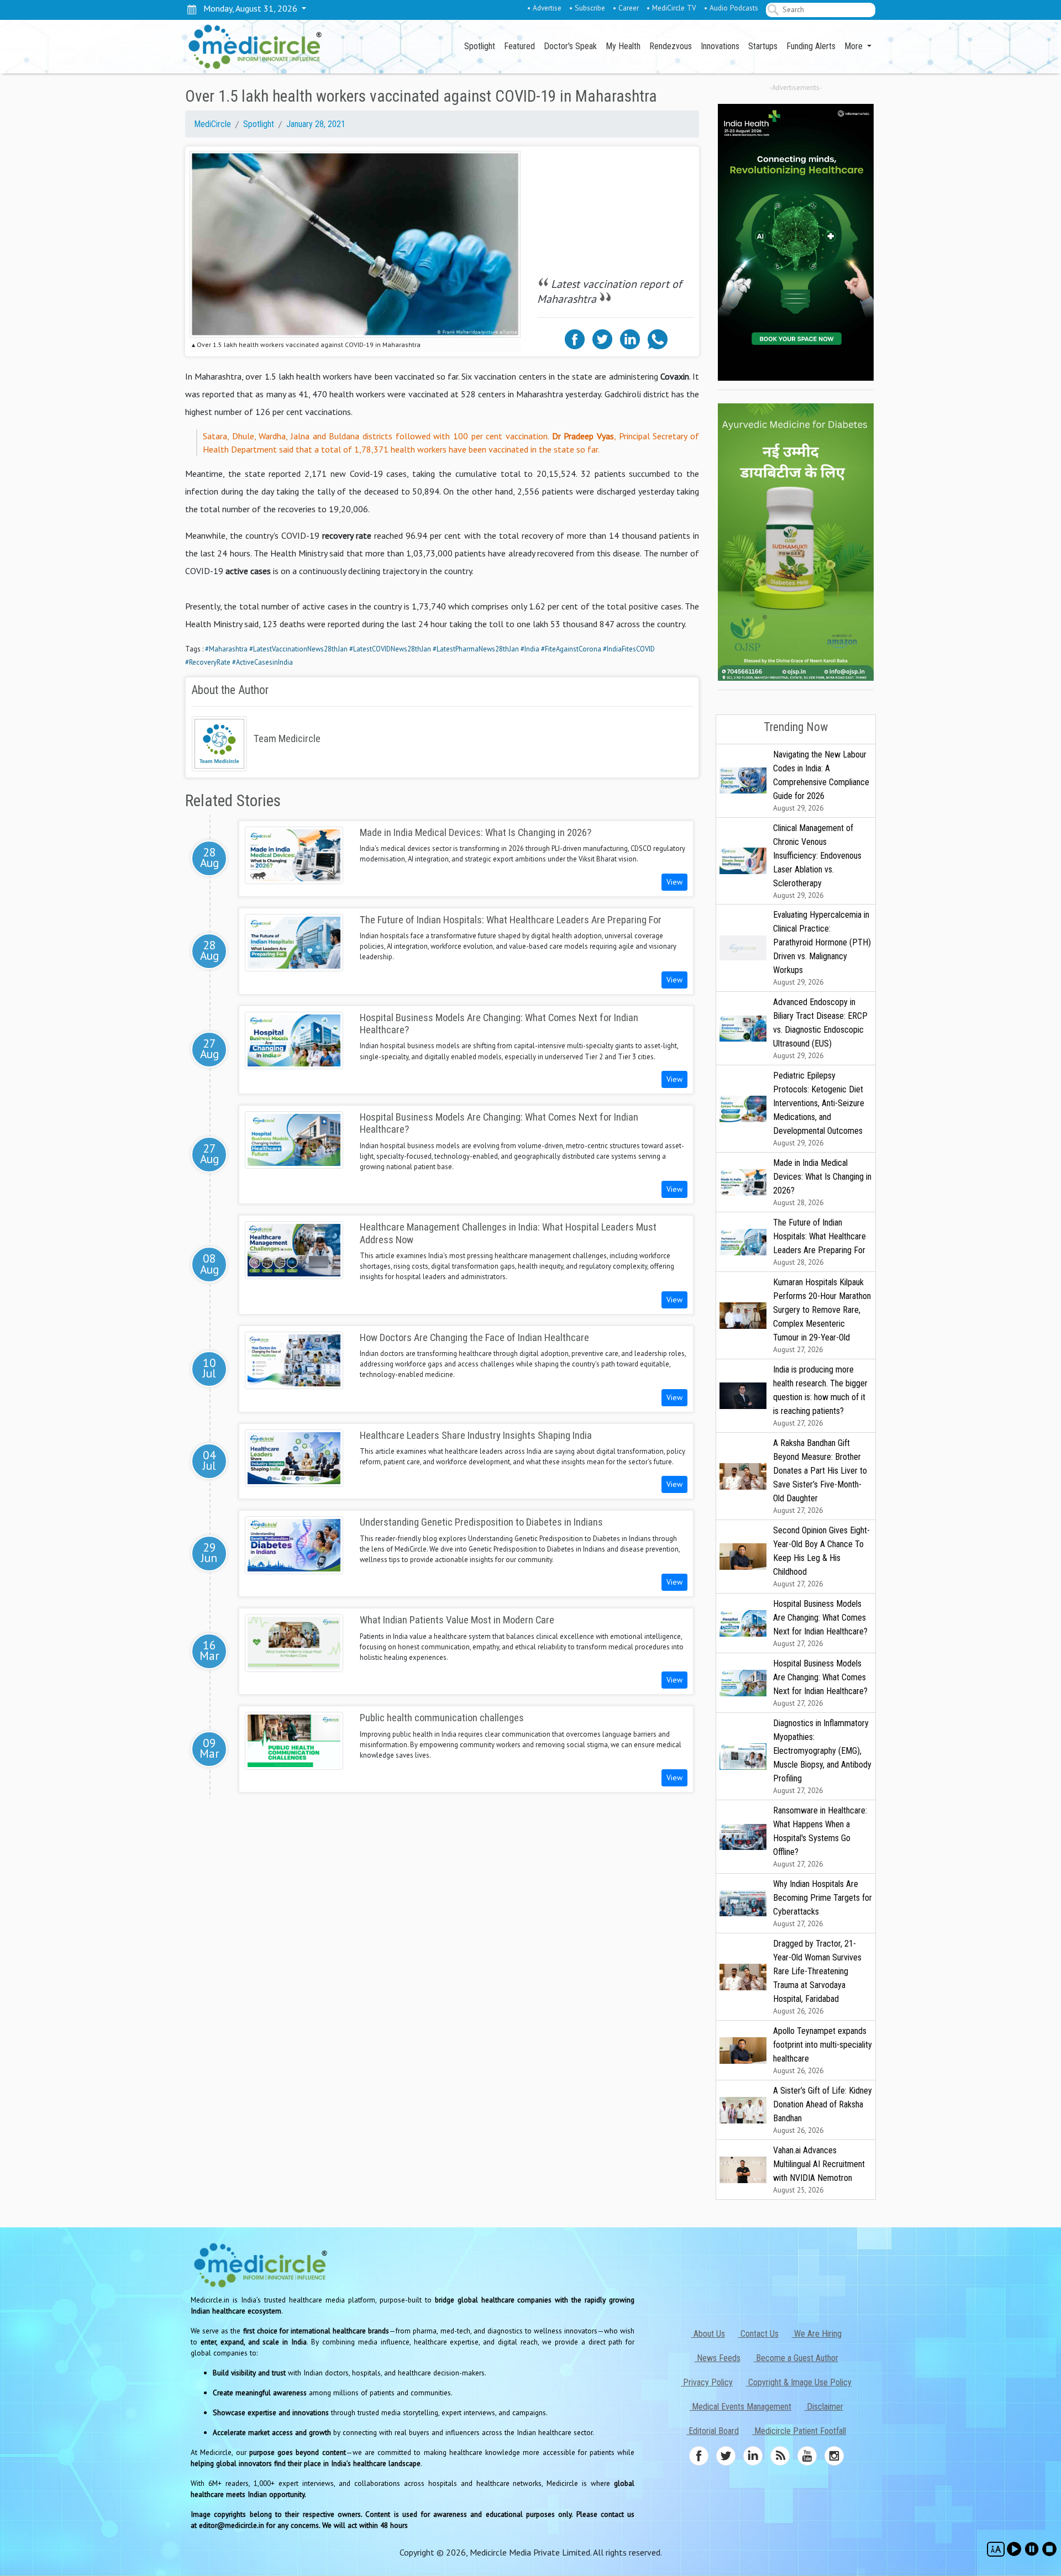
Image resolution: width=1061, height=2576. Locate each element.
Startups (763, 46)
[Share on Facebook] (575, 338)
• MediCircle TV (671, 8)
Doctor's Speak (570, 46)
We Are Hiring (817, 2334)
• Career (626, 8)
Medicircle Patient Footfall (799, 2431)
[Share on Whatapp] (658, 338)
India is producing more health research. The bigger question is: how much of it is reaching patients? (820, 1396)
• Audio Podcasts (731, 8)
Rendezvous (671, 46)
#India (530, 649)
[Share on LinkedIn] (630, 338)
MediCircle (212, 124)
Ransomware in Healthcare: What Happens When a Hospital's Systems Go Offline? (820, 1837)
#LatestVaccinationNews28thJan (298, 649)
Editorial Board (713, 2431)
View (674, 882)
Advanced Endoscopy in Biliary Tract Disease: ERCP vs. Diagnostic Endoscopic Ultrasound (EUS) (820, 1029)
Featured (519, 46)
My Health (623, 46)
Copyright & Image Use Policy (799, 2382)
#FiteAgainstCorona (571, 649)
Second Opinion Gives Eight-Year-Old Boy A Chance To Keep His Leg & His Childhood (821, 1557)
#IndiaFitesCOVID (629, 649)
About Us (708, 2334)
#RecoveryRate (208, 662)
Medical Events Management (740, 2407)
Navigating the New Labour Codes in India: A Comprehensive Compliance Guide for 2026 (821, 781)
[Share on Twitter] (602, 338)
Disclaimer (824, 2407)
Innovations (720, 46)
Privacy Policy (707, 2382)
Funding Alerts (811, 46)
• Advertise (544, 8)
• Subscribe (587, 8)
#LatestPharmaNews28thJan (476, 649)
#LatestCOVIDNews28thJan (390, 649)
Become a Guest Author (796, 2358)
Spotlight (480, 46)
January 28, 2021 (316, 124)
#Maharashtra (226, 649)
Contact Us (758, 2334)
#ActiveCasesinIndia (262, 662)
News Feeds (718, 2358)
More (855, 46)
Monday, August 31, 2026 (248, 8)
